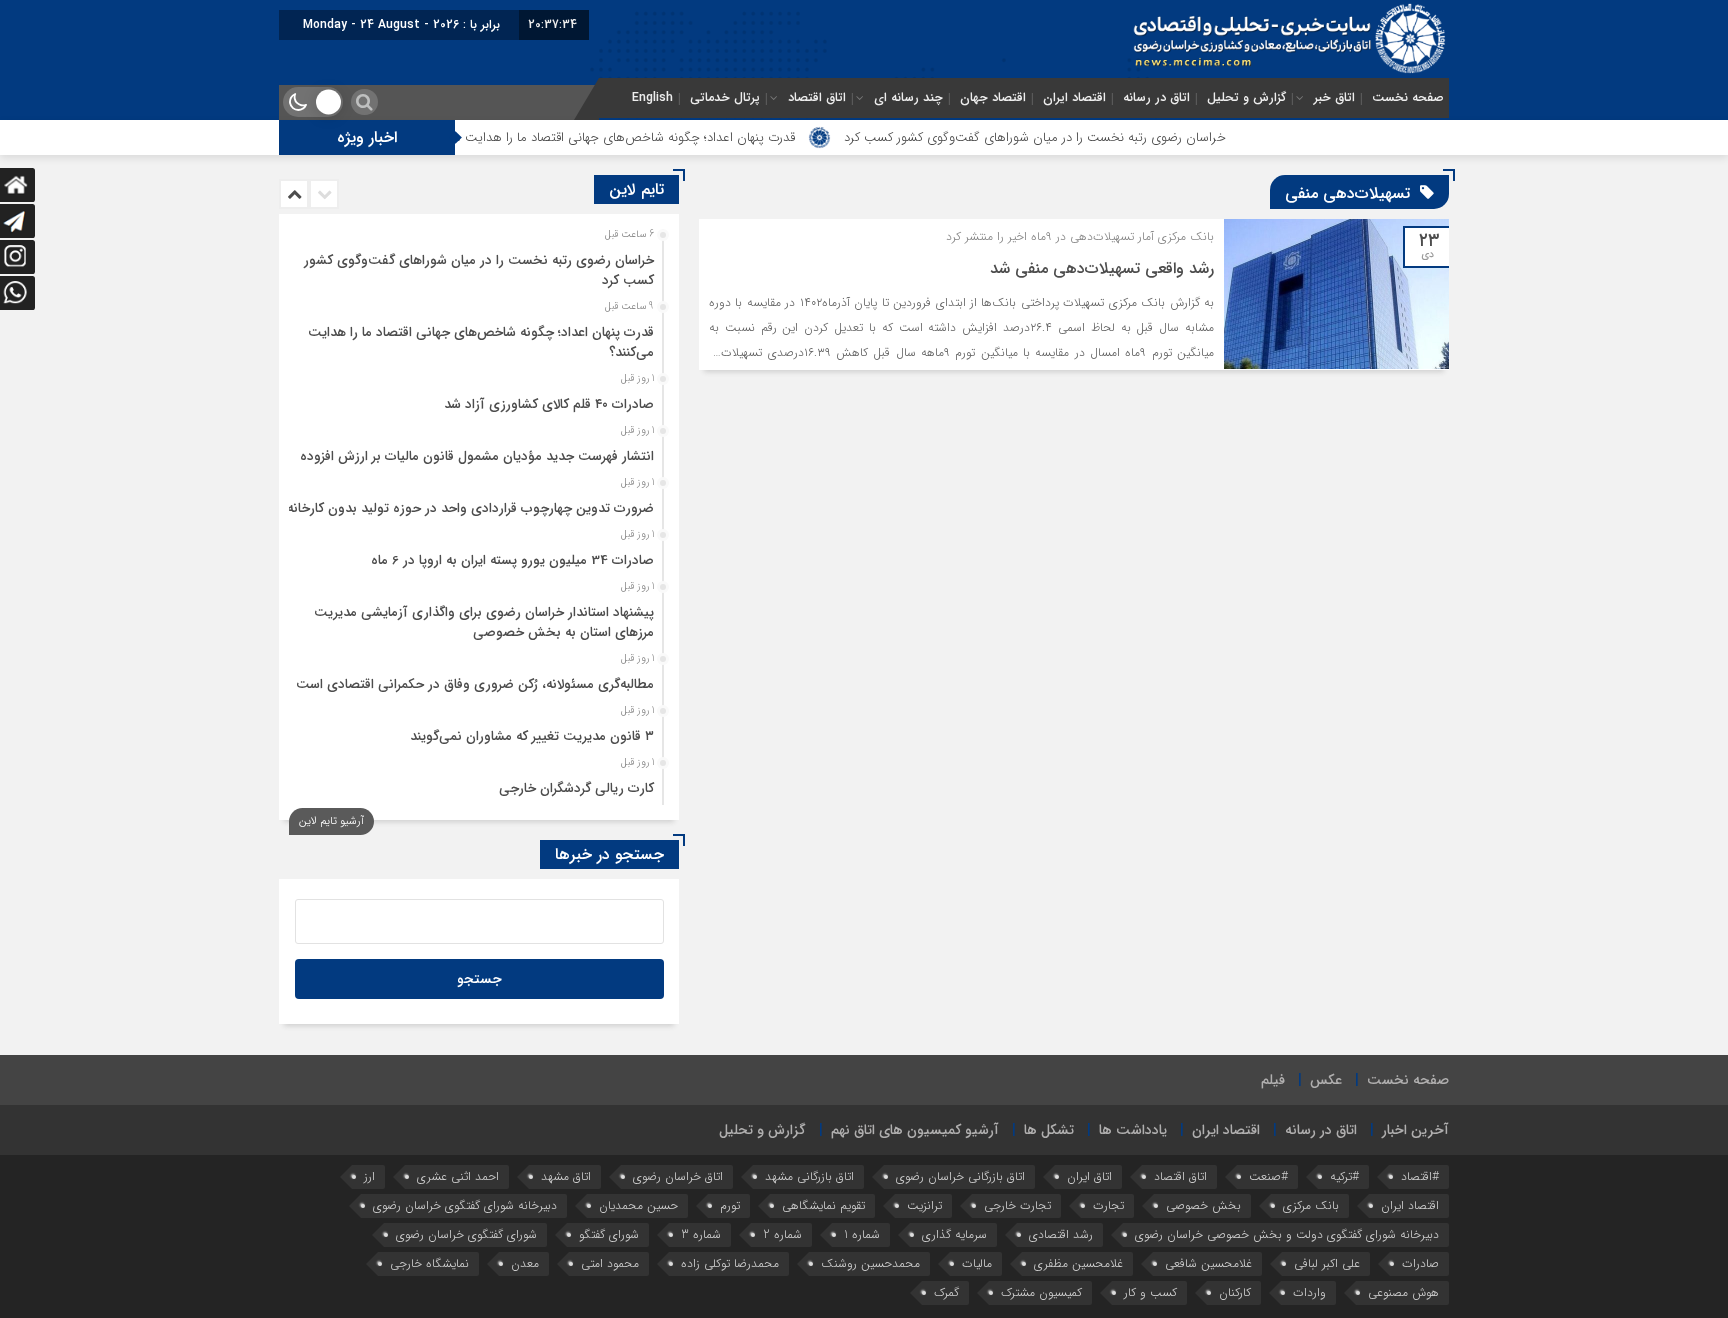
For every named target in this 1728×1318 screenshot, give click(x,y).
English (652, 98)
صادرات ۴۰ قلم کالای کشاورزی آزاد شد (549, 404)
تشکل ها (1049, 1130)
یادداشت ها (1133, 1130)
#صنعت (1268, 1176)
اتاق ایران (1089, 1176)
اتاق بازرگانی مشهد (809, 1176)
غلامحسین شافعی (1208, 1263)
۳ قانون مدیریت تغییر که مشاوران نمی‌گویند (532, 736)
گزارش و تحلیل (1246, 98)
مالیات (977, 1263)
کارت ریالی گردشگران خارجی (576, 788)
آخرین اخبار (1415, 1130)
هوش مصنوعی (1403, 1292)
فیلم (1273, 1080)
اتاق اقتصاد (817, 98)
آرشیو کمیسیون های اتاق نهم (915, 1130)
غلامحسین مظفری (1078, 1263)
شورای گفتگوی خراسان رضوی (466, 1234)
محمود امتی (610, 1263)
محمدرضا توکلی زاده (730, 1263)
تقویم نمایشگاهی (823, 1205)
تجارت (1108, 1205)
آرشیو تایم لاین (331, 821)
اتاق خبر (1334, 98)
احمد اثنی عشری (458, 1176)
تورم (730, 1205)
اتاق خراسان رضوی (678, 1176)
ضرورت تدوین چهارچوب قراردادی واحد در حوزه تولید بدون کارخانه (470, 508)
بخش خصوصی (1203, 1205)
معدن (525, 1263)
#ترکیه (1344, 1176)
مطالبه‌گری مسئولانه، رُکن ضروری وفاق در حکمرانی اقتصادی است (475, 684)
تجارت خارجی (1017, 1205)
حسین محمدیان (638, 1205)
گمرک (946, 1292)
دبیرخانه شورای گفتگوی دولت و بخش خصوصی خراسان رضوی (1287, 1234)
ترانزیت (924, 1205)
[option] (476, 265)
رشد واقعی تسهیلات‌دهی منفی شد (1102, 268)
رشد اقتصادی (1061, 1234)
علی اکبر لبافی (1327, 1263)
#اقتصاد (1420, 1176)
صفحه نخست (1408, 98)
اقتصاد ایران (1074, 98)
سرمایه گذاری (954, 1234)
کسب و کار (1150, 1292)
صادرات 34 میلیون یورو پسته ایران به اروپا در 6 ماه (512, 560)
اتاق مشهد (566, 1176)
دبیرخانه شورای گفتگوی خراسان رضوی (465, 1205)
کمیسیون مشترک (1041, 1292)
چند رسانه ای (908, 98)
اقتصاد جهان (993, 98)
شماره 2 (782, 1234)
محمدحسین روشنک (870, 1263)
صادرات (1420, 1263)
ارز (369, 1176)
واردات (1309, 1292)
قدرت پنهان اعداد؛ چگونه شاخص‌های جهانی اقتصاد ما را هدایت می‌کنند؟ (662, 137)
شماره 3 (701, 1234)
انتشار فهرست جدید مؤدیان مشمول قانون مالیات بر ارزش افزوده (477, 456)
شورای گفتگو (609, 1234)
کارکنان (1235, 1292)
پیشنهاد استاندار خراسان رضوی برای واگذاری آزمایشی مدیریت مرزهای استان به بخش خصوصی (484, 622)
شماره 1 (862, 1234)
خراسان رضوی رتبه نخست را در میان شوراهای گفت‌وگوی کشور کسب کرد (1090, 137)
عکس (1326, 1080)
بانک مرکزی (1311, 1205)
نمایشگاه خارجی (429, 1263)
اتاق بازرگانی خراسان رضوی (960, 1176)
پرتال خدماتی (725, 98)
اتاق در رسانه (1156, 98)
